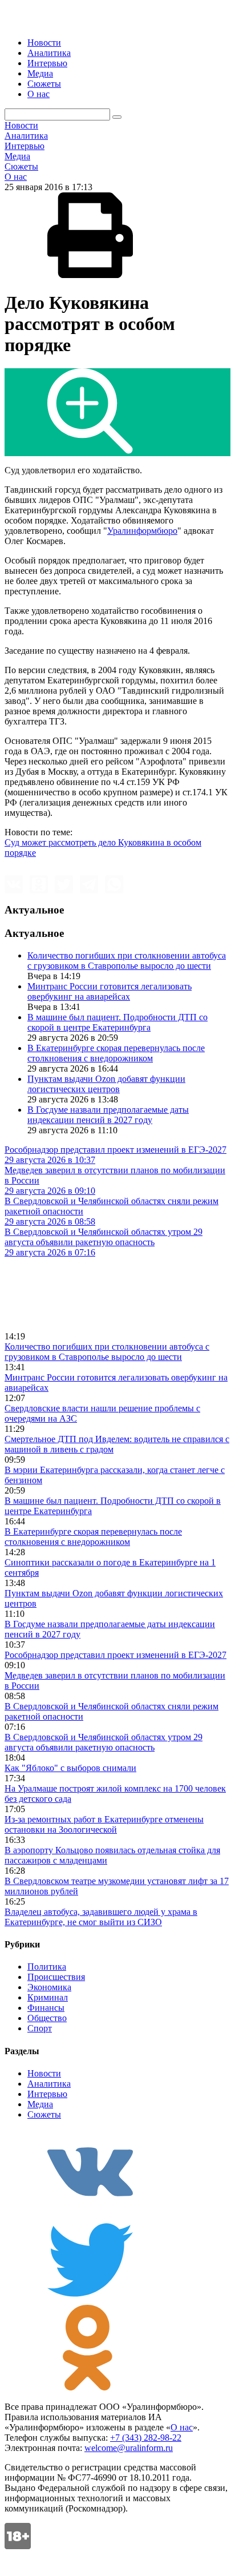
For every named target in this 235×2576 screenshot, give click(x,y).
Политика (47, 1967)
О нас (39, 94)
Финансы (46, 2008)
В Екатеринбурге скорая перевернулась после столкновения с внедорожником (116, 1053)
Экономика (49, 1987)
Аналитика (49, 53)
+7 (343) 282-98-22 (146, 2438)
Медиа (40, 73)
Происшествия (56, 1977)
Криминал (48, 1997)
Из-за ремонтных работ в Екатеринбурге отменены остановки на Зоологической (104, 1824)
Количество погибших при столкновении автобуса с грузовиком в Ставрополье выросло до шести (127, 961)
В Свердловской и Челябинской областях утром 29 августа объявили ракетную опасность (104, 1742)
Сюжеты (44, 84)
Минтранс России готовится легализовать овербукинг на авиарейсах (110, 991)
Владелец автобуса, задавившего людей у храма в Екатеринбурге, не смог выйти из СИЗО (101, 1917)
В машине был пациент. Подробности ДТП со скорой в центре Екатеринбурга (117, 1022)
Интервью (47, 63)
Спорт (40, 2028)
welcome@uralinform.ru (129, 2448)
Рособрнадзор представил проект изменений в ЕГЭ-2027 (116, 1655)
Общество (47, 2018)
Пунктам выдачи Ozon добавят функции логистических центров (106, 1084)
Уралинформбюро (142, 531)
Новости (44, 43)
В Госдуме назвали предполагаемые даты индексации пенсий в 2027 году (108, 1115)
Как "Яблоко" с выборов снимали (70, 1768)
